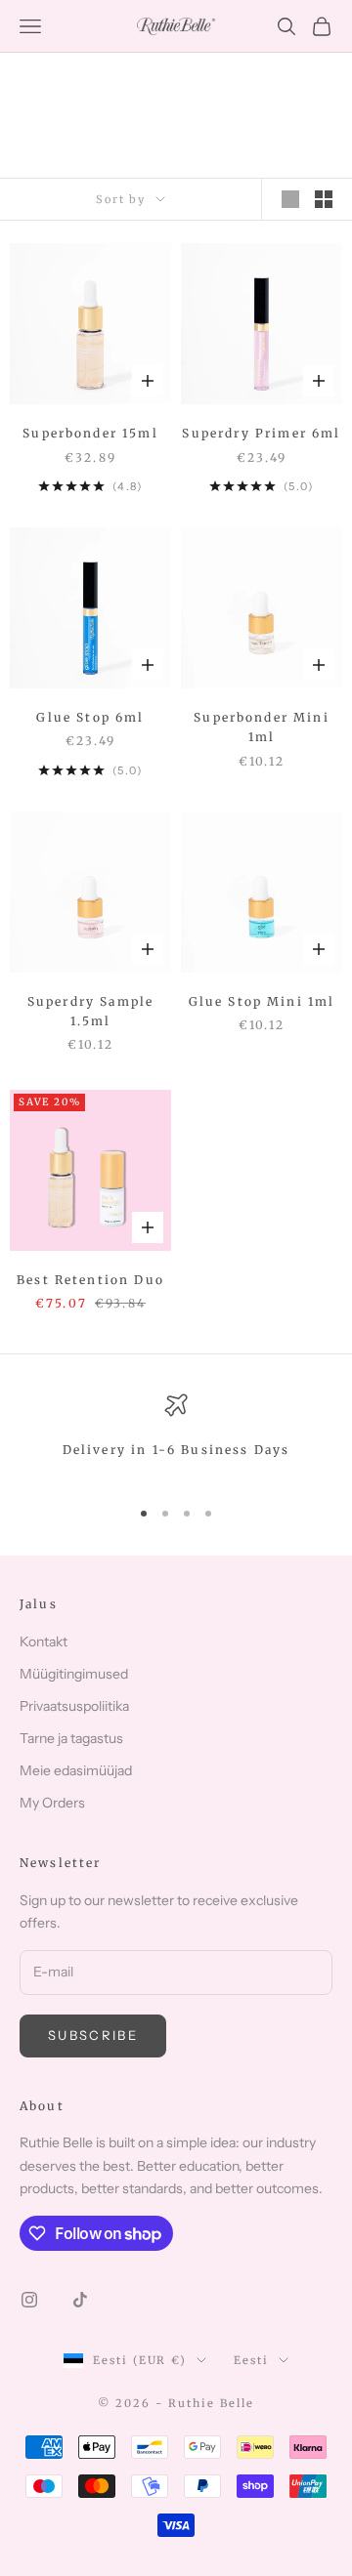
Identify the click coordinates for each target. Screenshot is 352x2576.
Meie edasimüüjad (76, 1770)
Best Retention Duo (90, 1280)
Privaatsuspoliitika (74, 1706)
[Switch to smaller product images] (324, 199)
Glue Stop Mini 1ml (262, 1001)
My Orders (52, 1803)
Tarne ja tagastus (71, 1738)
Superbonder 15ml (90, 433)
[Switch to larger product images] (290, 199)
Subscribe (93, 2035)
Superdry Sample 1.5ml (90, 1011)
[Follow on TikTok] (80, 2300)
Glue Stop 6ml (90, 717)
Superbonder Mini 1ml (262, 727)
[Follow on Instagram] (29, 2300)
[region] (176, 1437)
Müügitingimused (74, 1674)
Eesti (251, 2360)
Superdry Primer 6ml (261, 433)
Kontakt (44, 1641)
